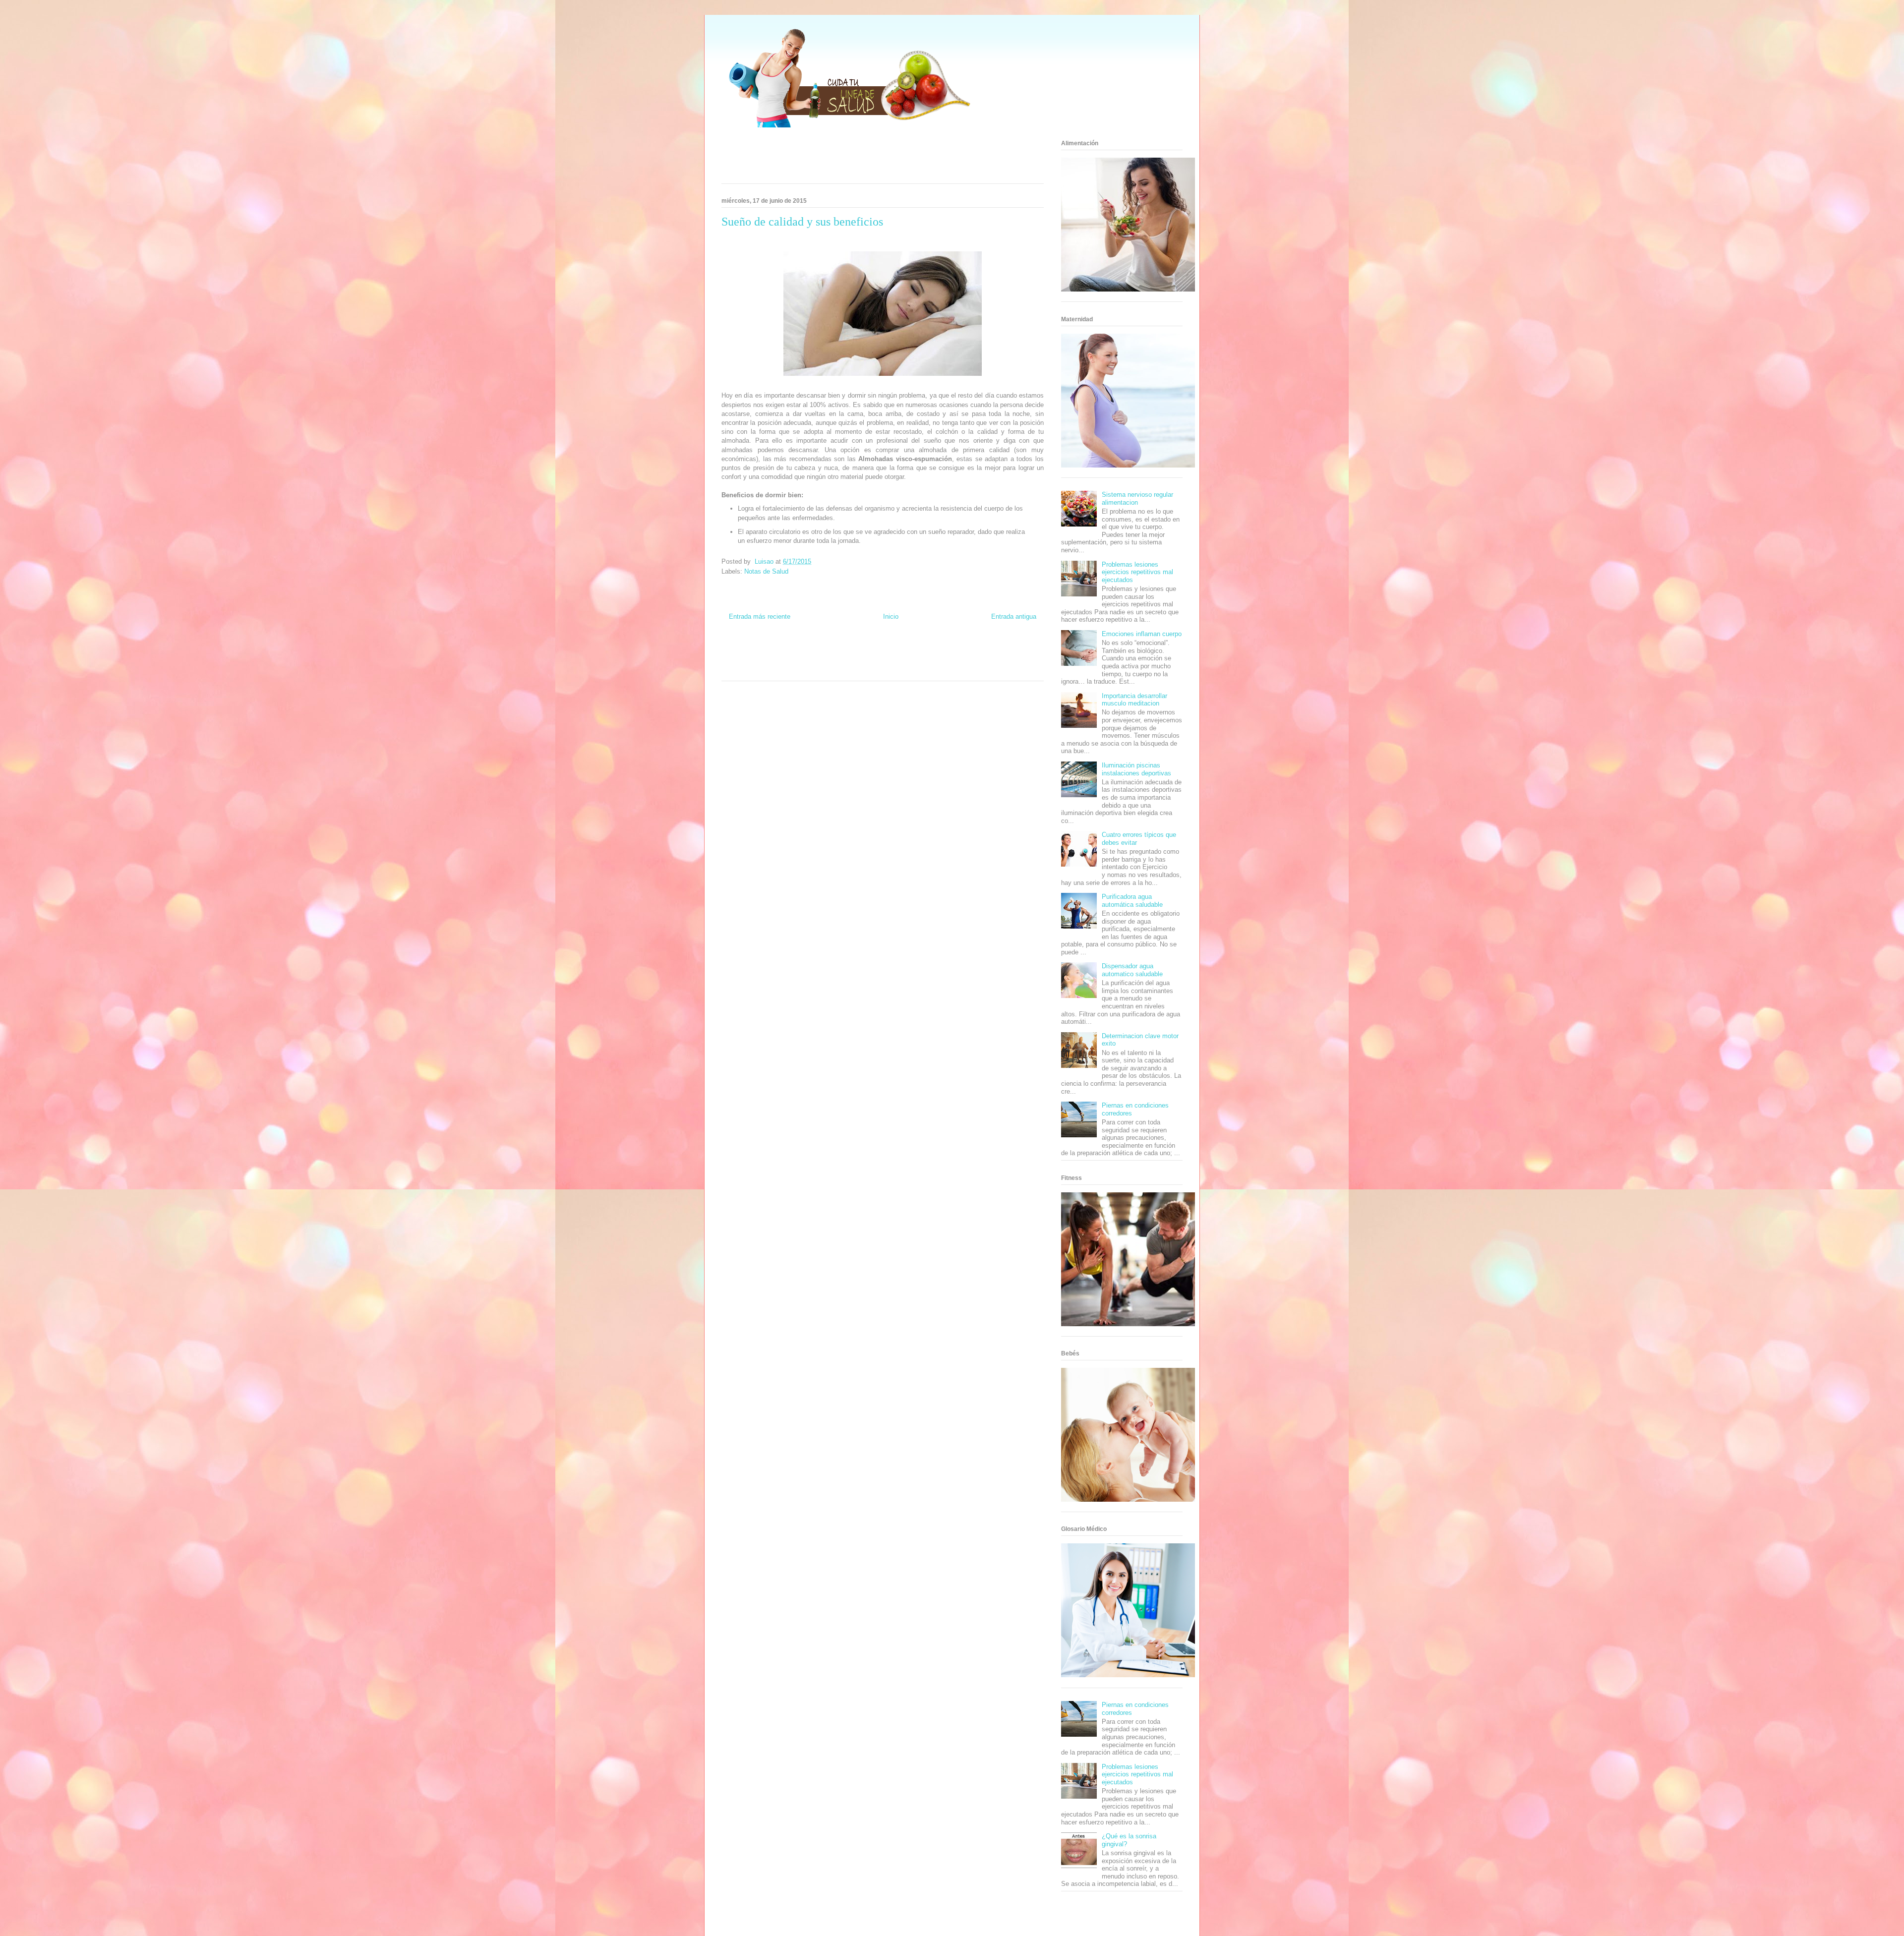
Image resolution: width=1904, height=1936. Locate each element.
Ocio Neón (734, 660)
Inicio (891, 616)
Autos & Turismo (940, 660)
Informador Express (817, 651)
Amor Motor (930, 669)
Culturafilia (904, 669)
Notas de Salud (766, 571)
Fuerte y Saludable (802, 660)
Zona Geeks (935, 651)
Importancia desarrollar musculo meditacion (1134, 700)
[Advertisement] (870, 159)
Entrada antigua (1014, 616)
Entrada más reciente (760, 616)
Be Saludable (777, 651)
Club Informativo (859, 651)
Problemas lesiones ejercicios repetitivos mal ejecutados (1137, 572)
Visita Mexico (834, 669)
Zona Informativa (741, 651)
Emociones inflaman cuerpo (1142, 634)
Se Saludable (803, 669)
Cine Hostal (868, 660)
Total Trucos (839, 660)
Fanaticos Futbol (979, 660)
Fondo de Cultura (899, 651)
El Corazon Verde (871, 669)
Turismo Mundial (767, 669)
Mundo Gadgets (901, 660)
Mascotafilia (1013, 660)
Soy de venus (763, 660)
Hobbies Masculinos (973, 651)
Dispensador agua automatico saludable (1132, 970)
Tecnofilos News (1016, 651)
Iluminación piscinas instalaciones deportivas (1136, 769)
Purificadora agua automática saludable (1132, 901)
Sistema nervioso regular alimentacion (1137, 499)
